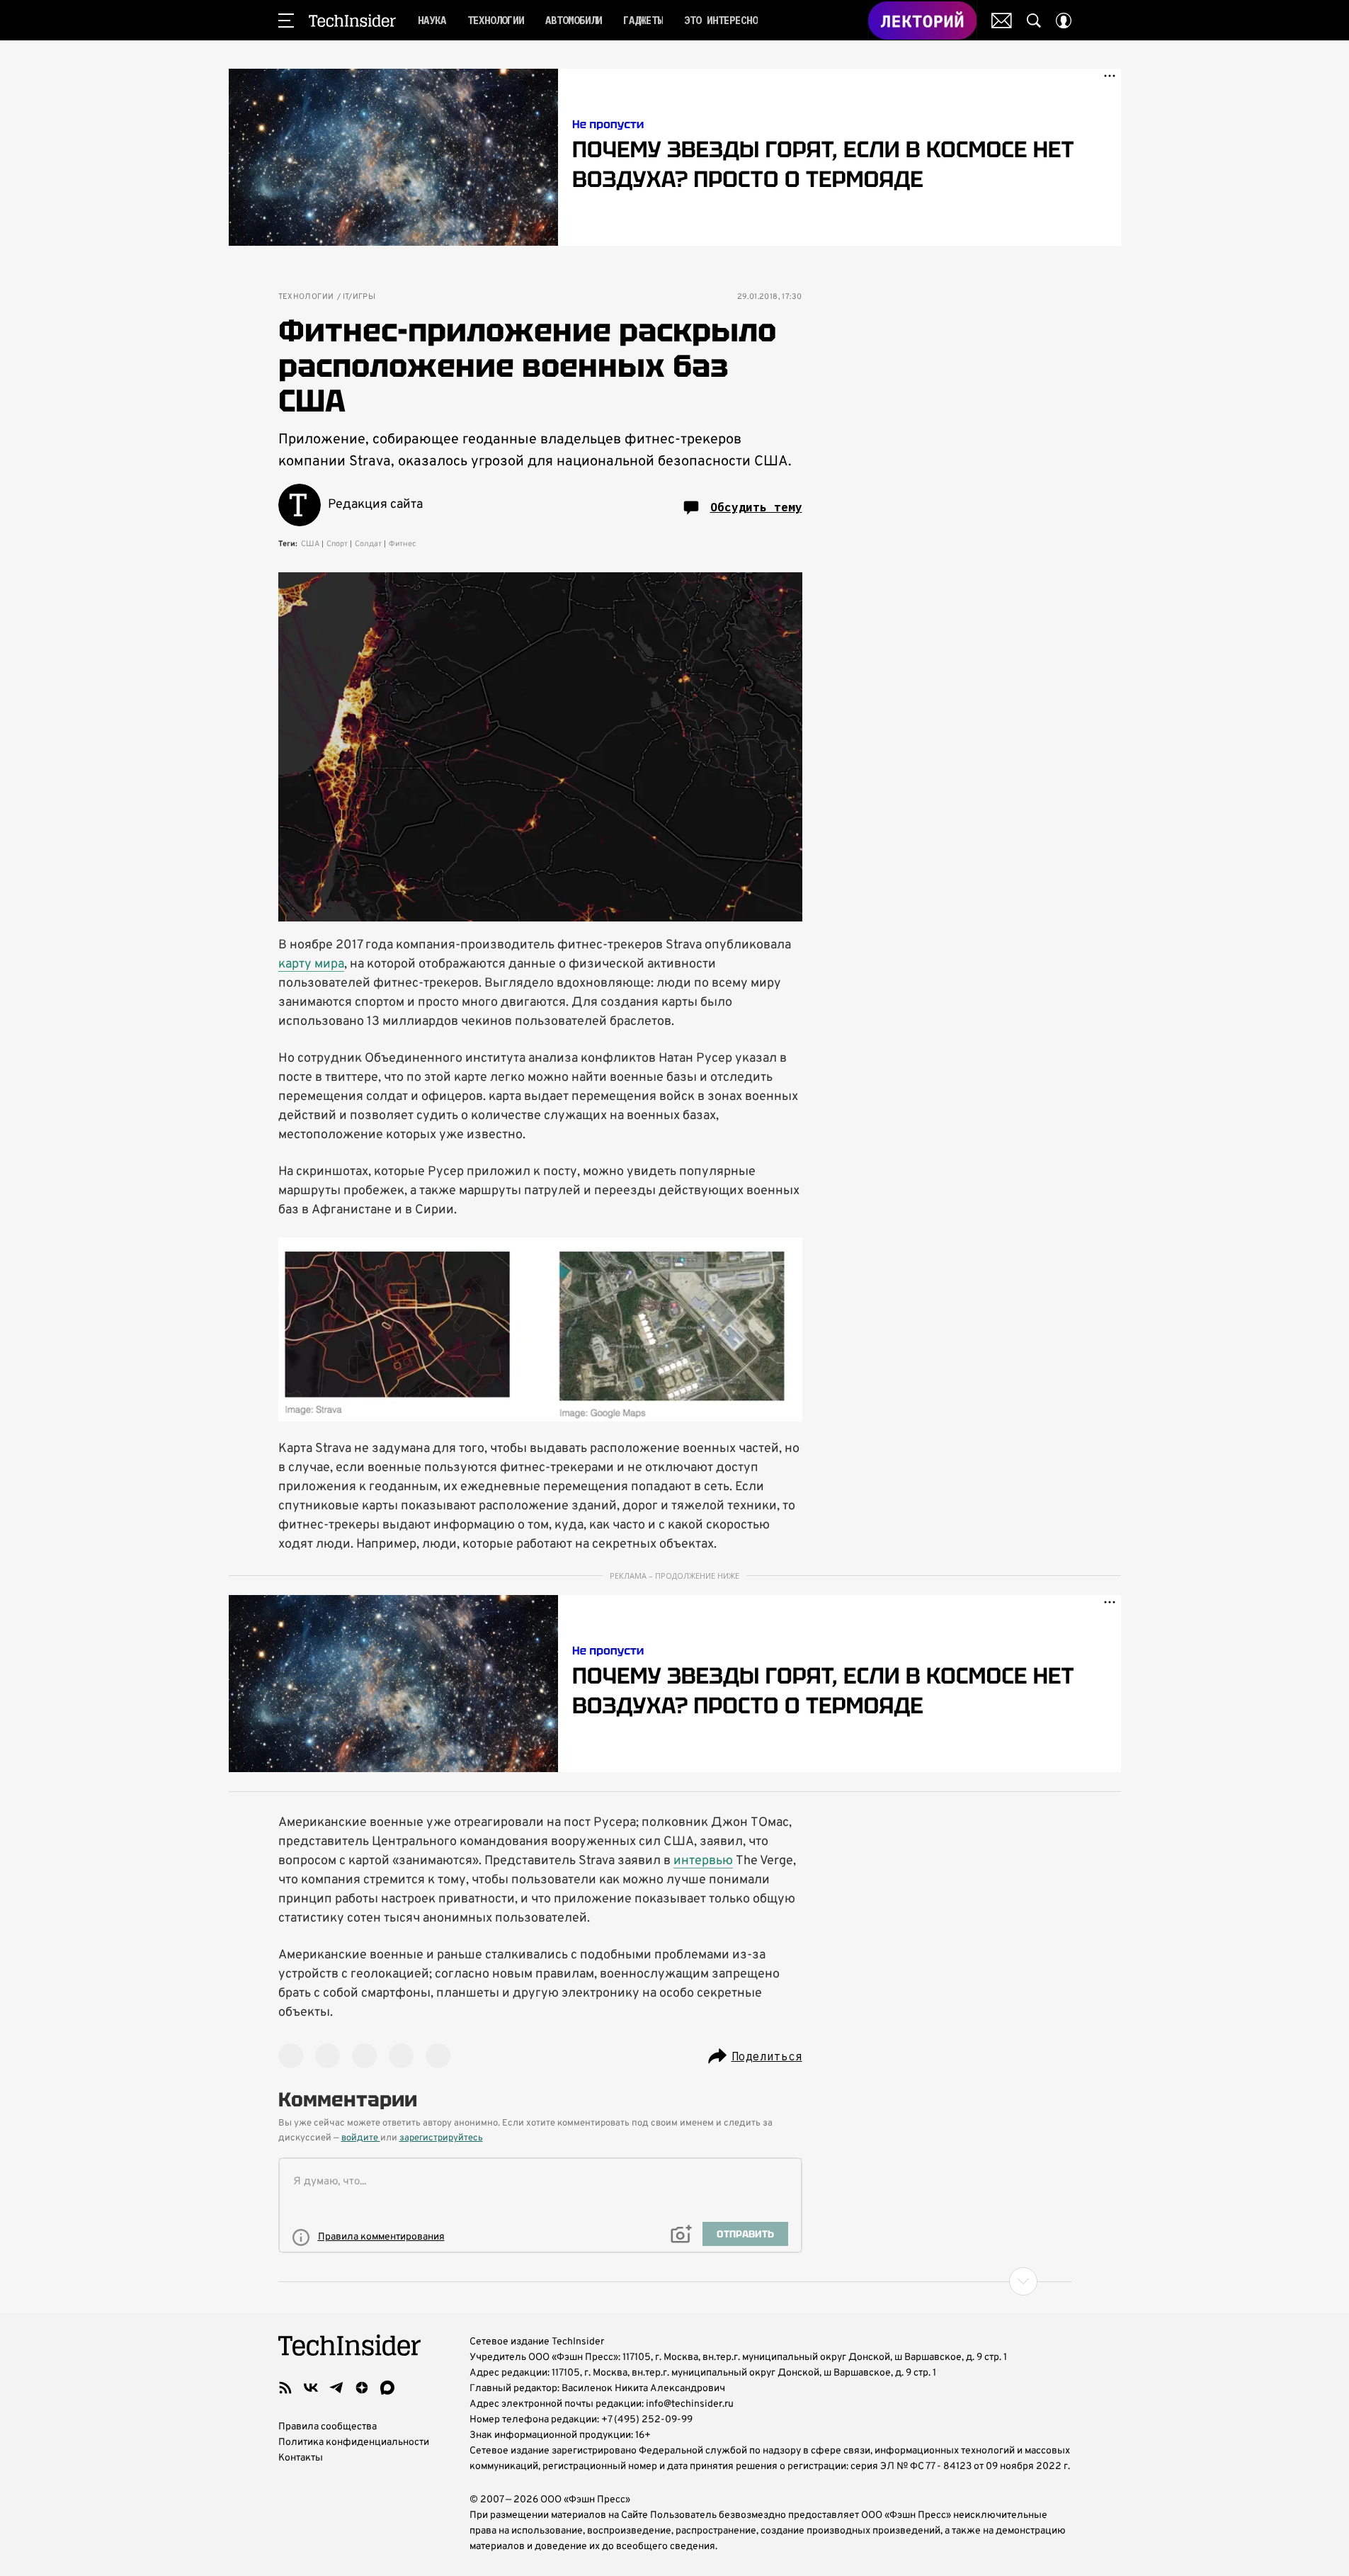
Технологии (306, 297)
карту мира (311, 964)
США (310, 544)
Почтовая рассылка (1002, 21)
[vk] (311, 2388)
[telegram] (336, 2388)
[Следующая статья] (675, 2281)
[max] (387, 2388)
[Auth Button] (1064, 21)
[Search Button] (1034, 21)
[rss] (285, 2388)
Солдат (368, 544)
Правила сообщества (328, 2427)
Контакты (301, 2458)
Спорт (337, 544)
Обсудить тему (756, 507)
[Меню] (286, 21)
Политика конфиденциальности (354, 2442)
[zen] (362, 2388)
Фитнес (403, 544)
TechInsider (352, 21)
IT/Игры (359, 297)
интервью (703, 1861)
